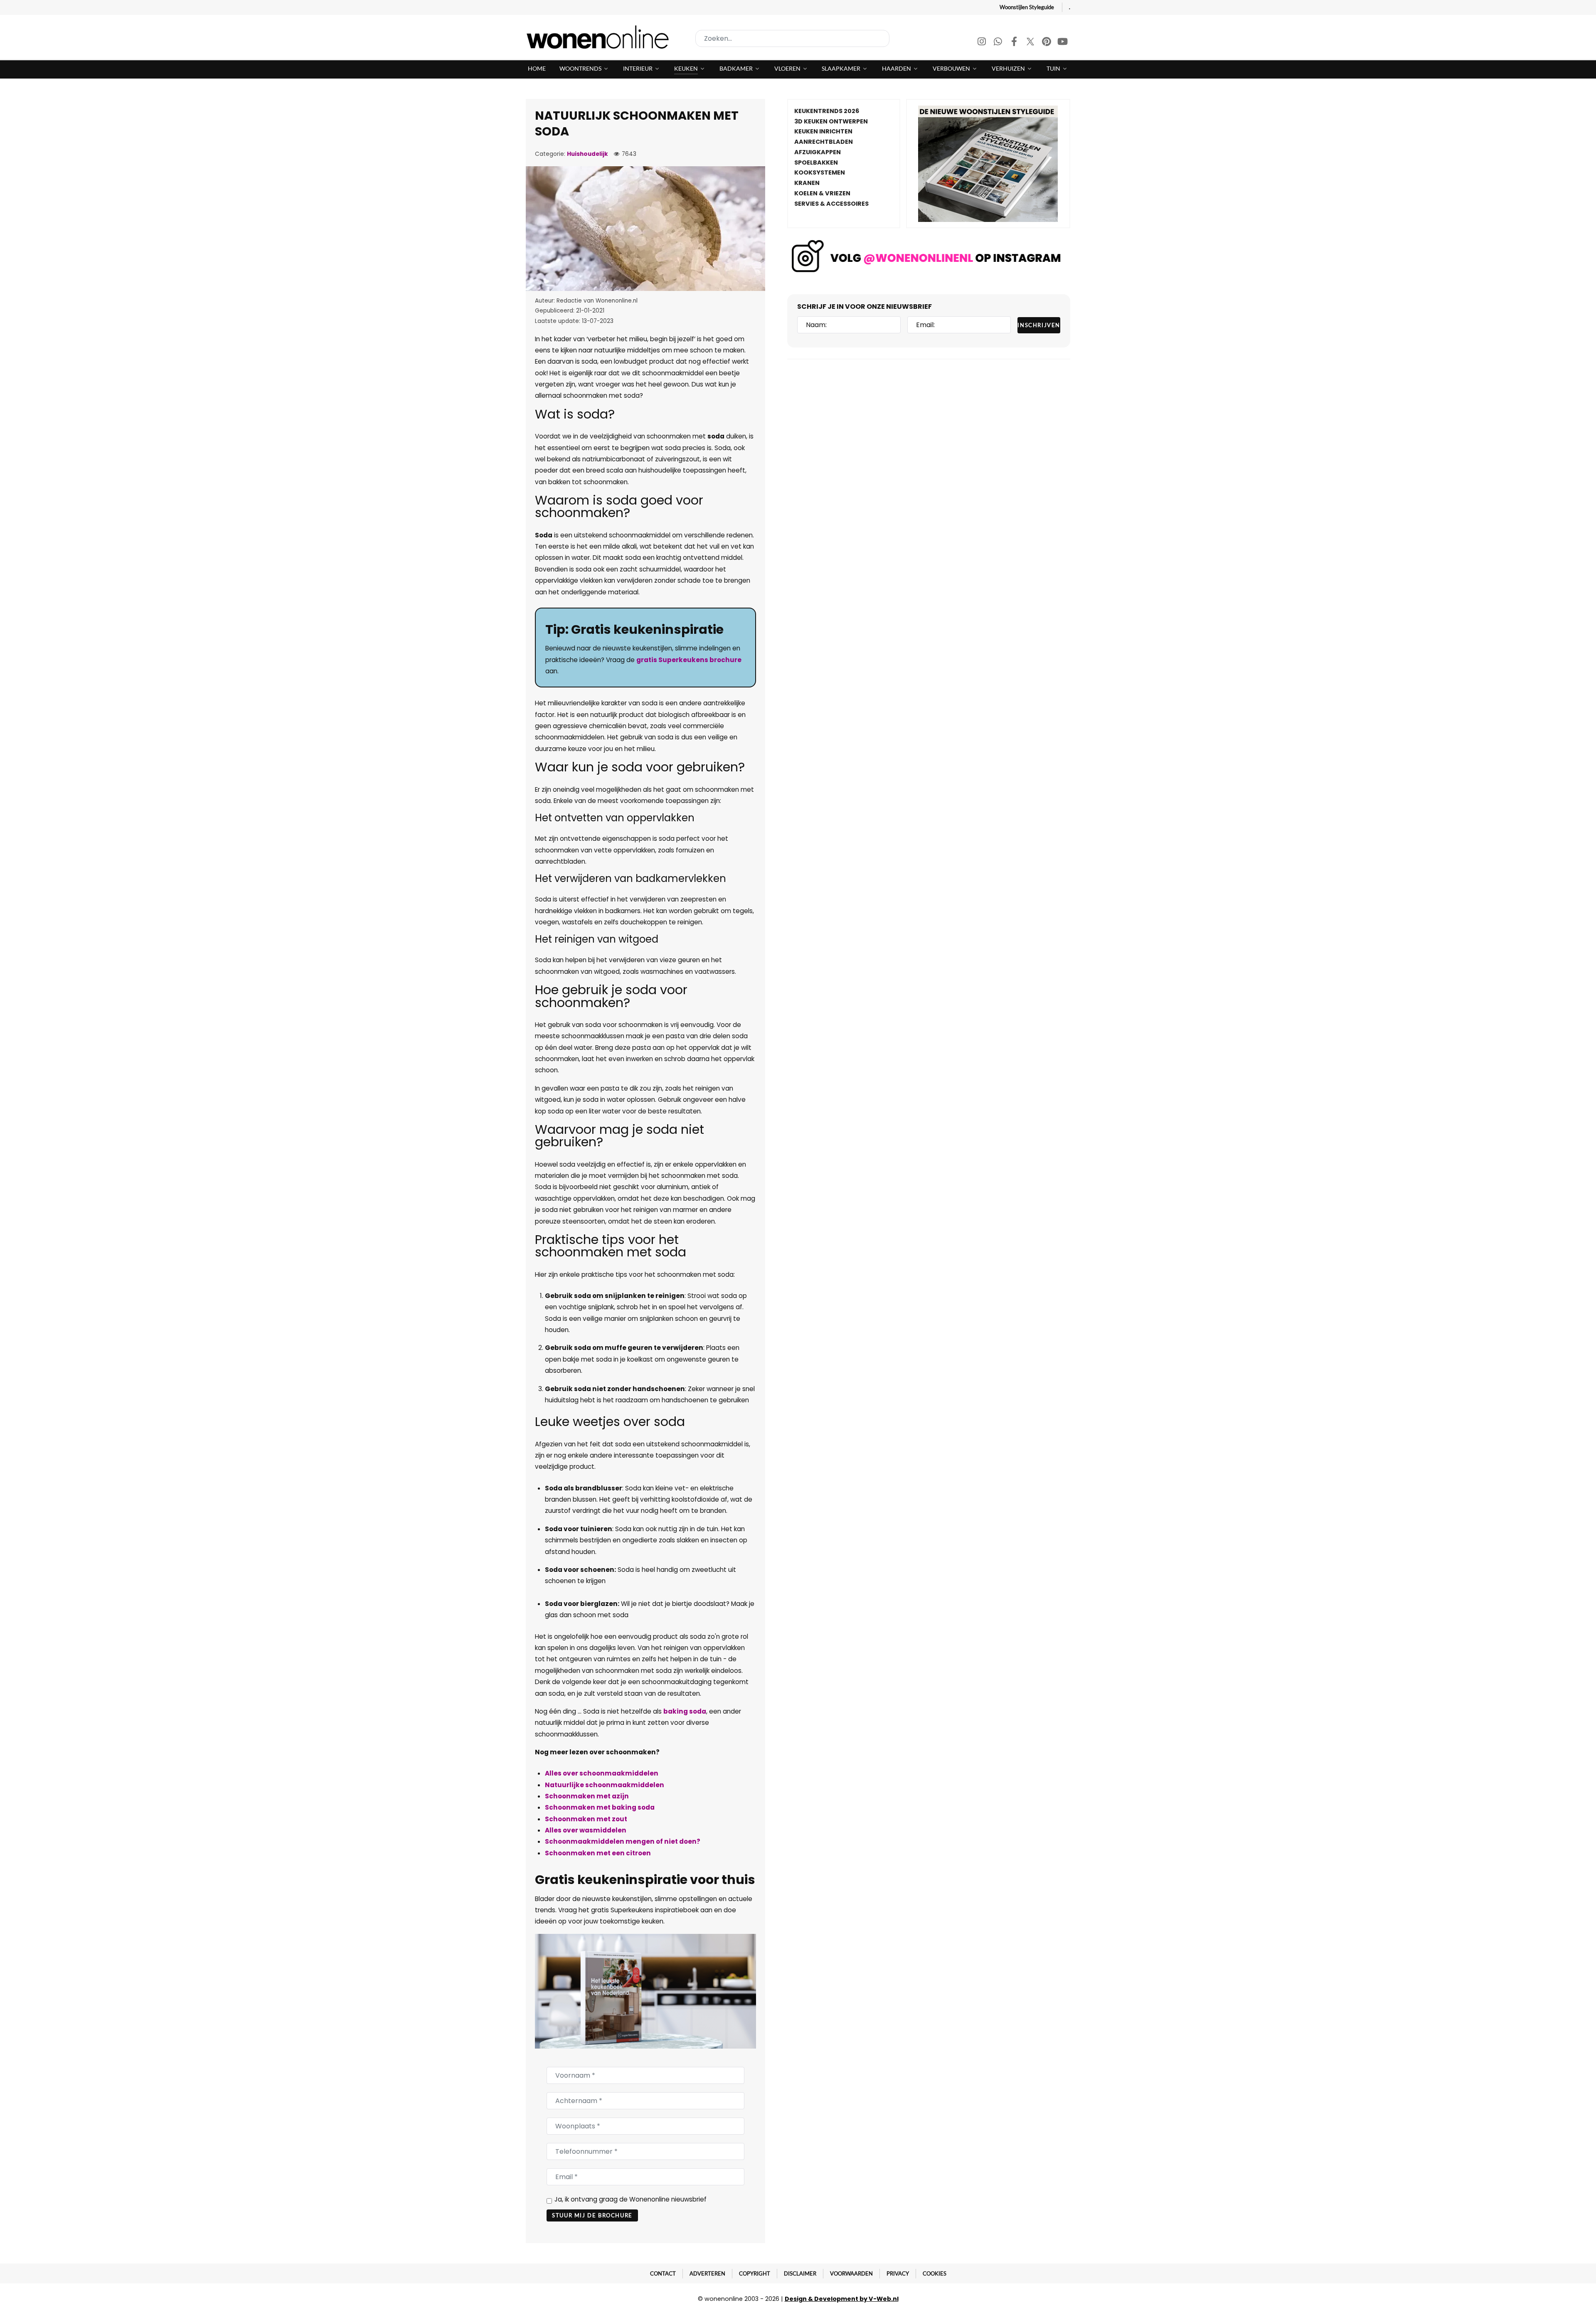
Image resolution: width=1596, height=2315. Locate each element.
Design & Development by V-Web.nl (842, 2299)
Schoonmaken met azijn (587, 1796)
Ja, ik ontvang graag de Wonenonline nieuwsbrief (631, 2199)
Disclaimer (800, 2273)
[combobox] (792, 38)
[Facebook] (1015, 43)
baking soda (685, 1711)
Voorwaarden (851, 2273)
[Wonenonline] (600, 37)
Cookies (935, 2273)
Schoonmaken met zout (586, 1819)
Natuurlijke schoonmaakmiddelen (605, 1785)
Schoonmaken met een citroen (598, 1853)
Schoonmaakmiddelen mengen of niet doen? (623, 1841)
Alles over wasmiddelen (586, 1830)
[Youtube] (1063, 43)
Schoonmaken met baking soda (600, 1807)
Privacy (898, 2273)
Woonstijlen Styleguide (1027, 7)
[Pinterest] (1047, 43)
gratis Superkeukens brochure (689, 660)
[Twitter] (1031, 43)
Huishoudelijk (587, 154)
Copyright (755, 2273)
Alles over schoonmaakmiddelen (602, 1773)
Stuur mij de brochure (592, 2215)
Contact (663, 2273)
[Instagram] (982, 43)
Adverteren (707, 2273)
